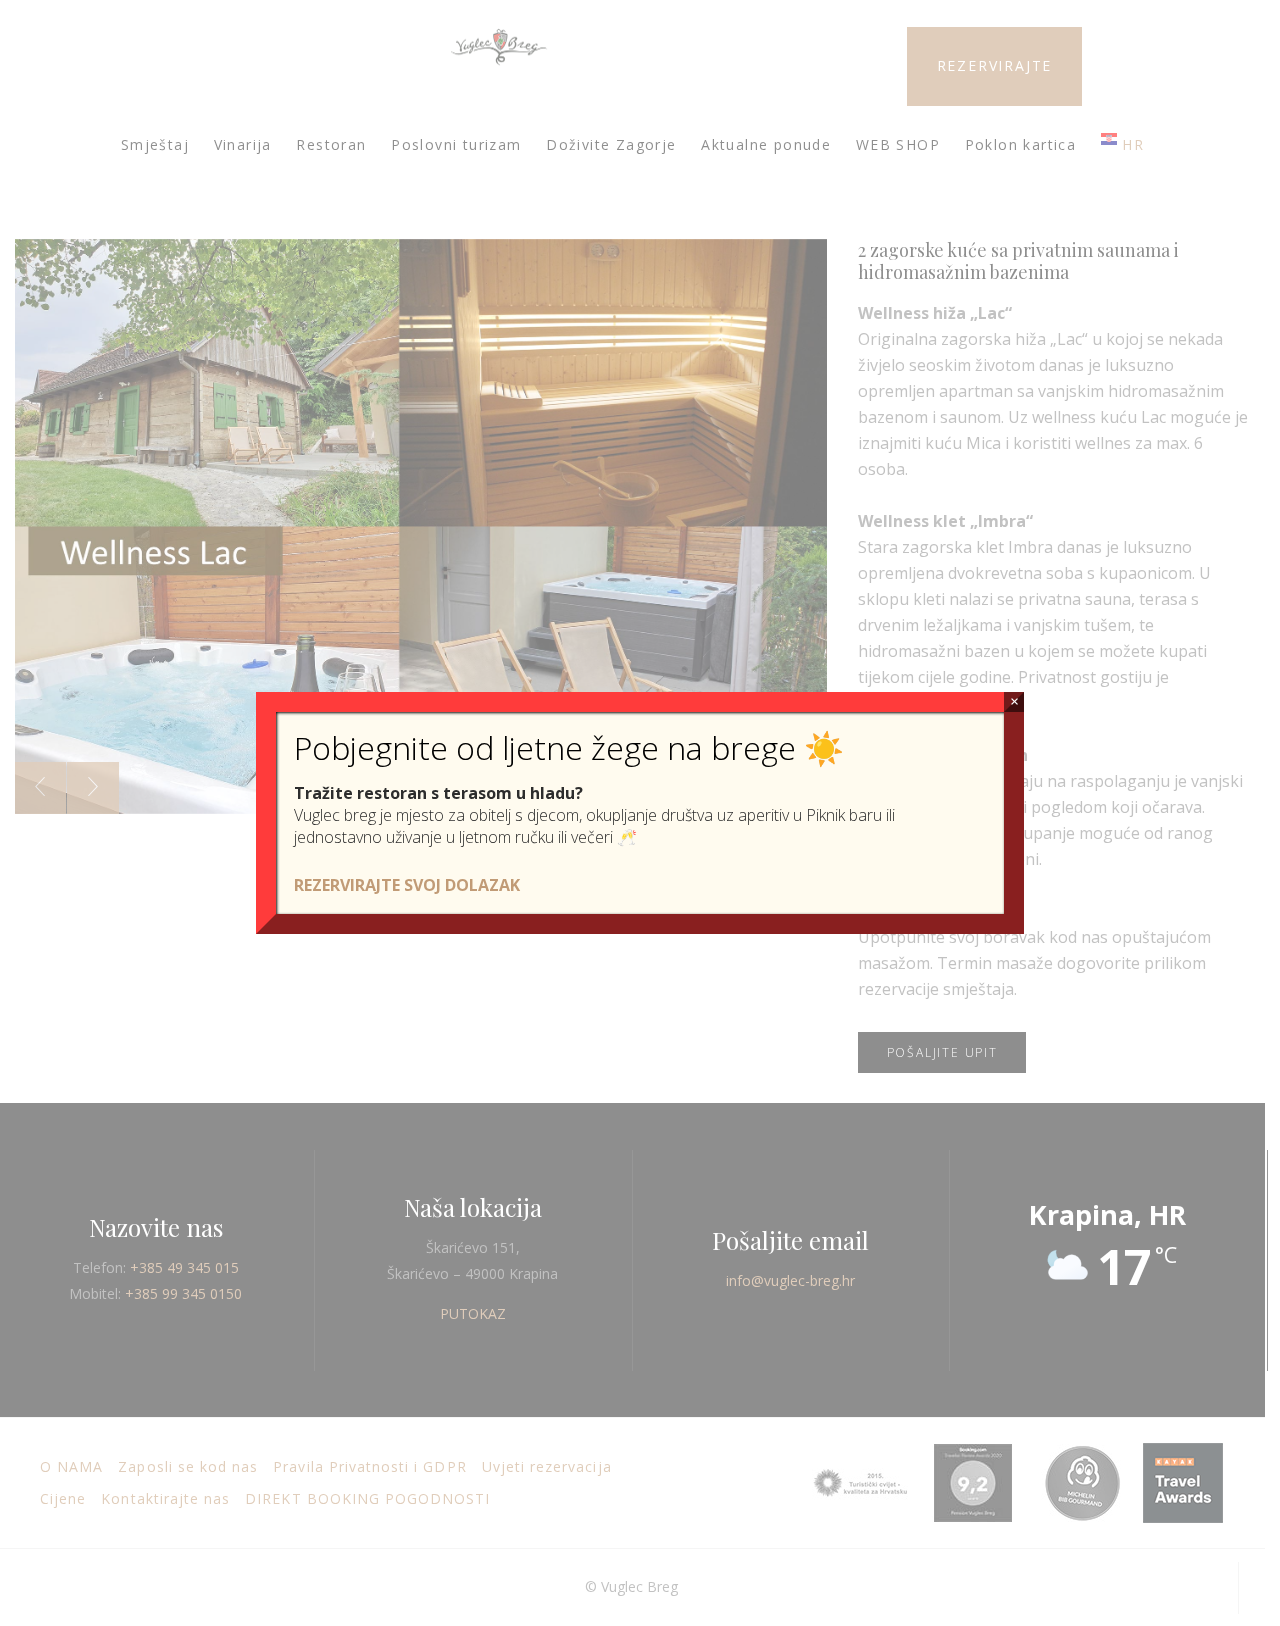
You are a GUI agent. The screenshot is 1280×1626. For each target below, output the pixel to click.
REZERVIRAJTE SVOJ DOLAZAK (407, 885)
